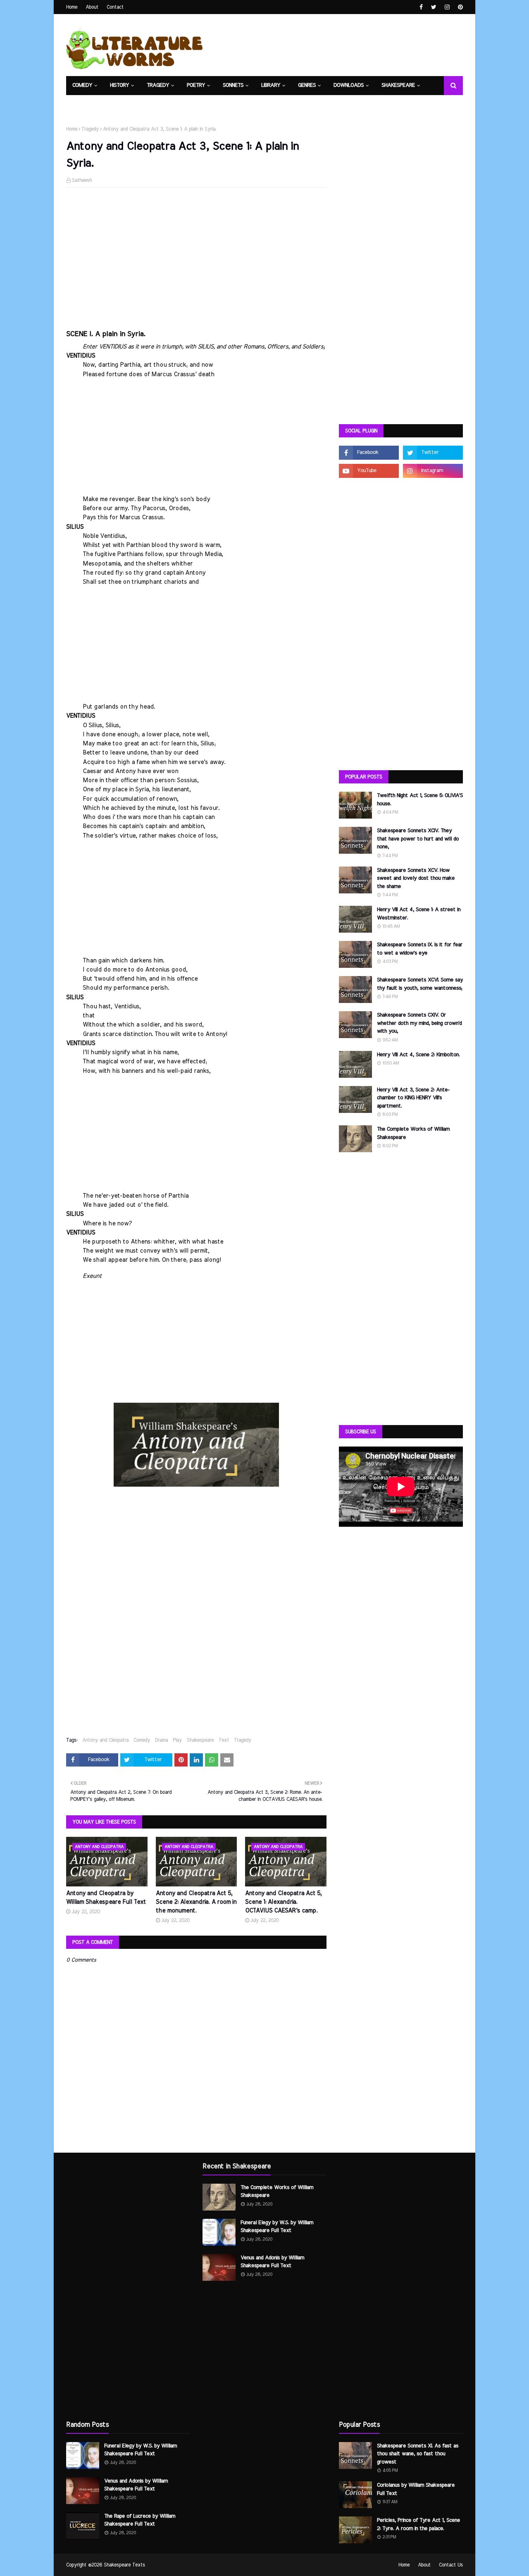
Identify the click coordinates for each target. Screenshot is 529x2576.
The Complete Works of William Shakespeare (413, 1133)
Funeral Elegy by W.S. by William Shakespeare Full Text (141, 2450)
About (92, 7)
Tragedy (90, 129)
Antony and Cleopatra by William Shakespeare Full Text (106, 1898)
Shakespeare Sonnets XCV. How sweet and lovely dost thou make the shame (416, 879)
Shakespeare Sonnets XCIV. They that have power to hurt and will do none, (418, 839)
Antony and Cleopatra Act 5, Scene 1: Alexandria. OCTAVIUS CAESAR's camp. (283, 1902)
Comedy (142, 1740)
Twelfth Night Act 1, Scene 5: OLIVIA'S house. (420, 800)
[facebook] (421, 7)
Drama (161, 1740)
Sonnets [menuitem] (233, 85)
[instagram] (447, 7)
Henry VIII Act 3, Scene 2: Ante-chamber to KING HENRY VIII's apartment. (413, 1098)
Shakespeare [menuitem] (398, 85)
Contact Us (451, 2565)
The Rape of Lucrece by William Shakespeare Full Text (140, 2520)
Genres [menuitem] (307, 85)
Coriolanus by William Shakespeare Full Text (416, 2489)
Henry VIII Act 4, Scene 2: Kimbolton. (418, 1055)
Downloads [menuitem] (349, 85)
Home (72, 7)
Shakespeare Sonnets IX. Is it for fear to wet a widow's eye (420, 949)
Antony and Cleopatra (105, 1740)
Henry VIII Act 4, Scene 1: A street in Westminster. (419, 914)
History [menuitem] (119, 85)
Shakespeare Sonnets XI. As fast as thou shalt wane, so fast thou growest (418, 2454)
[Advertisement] (196, 254)
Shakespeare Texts (124, 2565)
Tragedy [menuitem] (158, 85)
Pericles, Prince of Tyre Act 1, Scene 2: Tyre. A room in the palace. (418, 2525)
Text (224, 1740)
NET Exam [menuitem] (85, 104)
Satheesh (82, 180)
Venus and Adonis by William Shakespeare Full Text (136, 2485)
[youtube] (369, 471)
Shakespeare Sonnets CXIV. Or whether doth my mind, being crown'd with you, (419, 1023)
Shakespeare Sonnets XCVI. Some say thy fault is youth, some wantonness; (420, 984)
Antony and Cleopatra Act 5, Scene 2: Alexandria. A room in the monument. (196, 1902)
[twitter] (434, 7)
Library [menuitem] (271, 85)
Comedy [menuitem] (82, 85)
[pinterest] (459, 7)
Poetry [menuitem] (196, 85)
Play (177, 1740)
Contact (115, 7)
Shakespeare (200, 1740)
